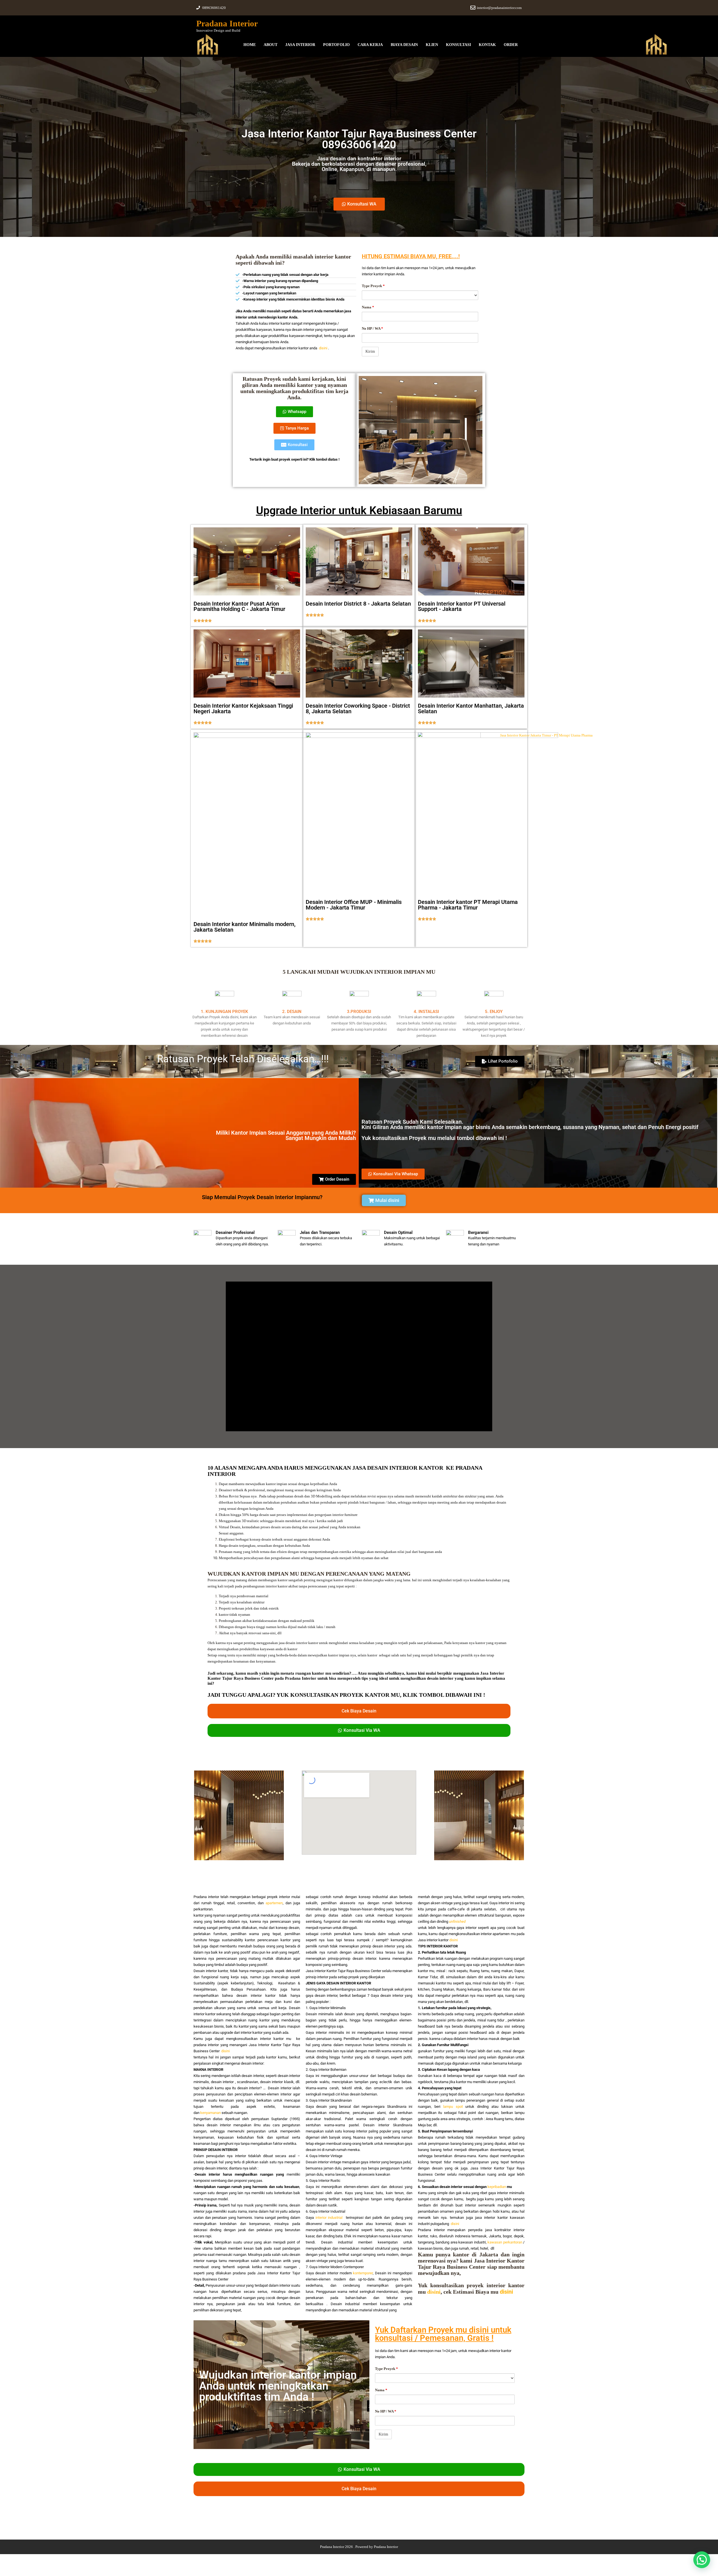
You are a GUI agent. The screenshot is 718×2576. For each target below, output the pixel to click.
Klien (432, 45)
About (271, 45)
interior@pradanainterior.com (499, 8)
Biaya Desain (404, 45)
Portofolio (336, 45)
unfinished (457, 1921)
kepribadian (497, 2187)
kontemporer (363, 2273)
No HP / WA (372, 328)
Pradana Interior (227, 23)
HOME (250, 45)
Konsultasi (458, 45)
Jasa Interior (300, 45)
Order (511, 45)
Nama (368, 307)
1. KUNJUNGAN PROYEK (225, 1012)
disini (323, 348)
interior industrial (329, 2218)
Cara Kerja (370, 45)
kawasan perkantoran (505, 2242)
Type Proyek (373, 286)
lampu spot (453, 2107)
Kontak (487, 45)
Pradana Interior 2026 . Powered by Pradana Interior (359, 2547)
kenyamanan (210, 2113)
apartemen (274, 1903)
